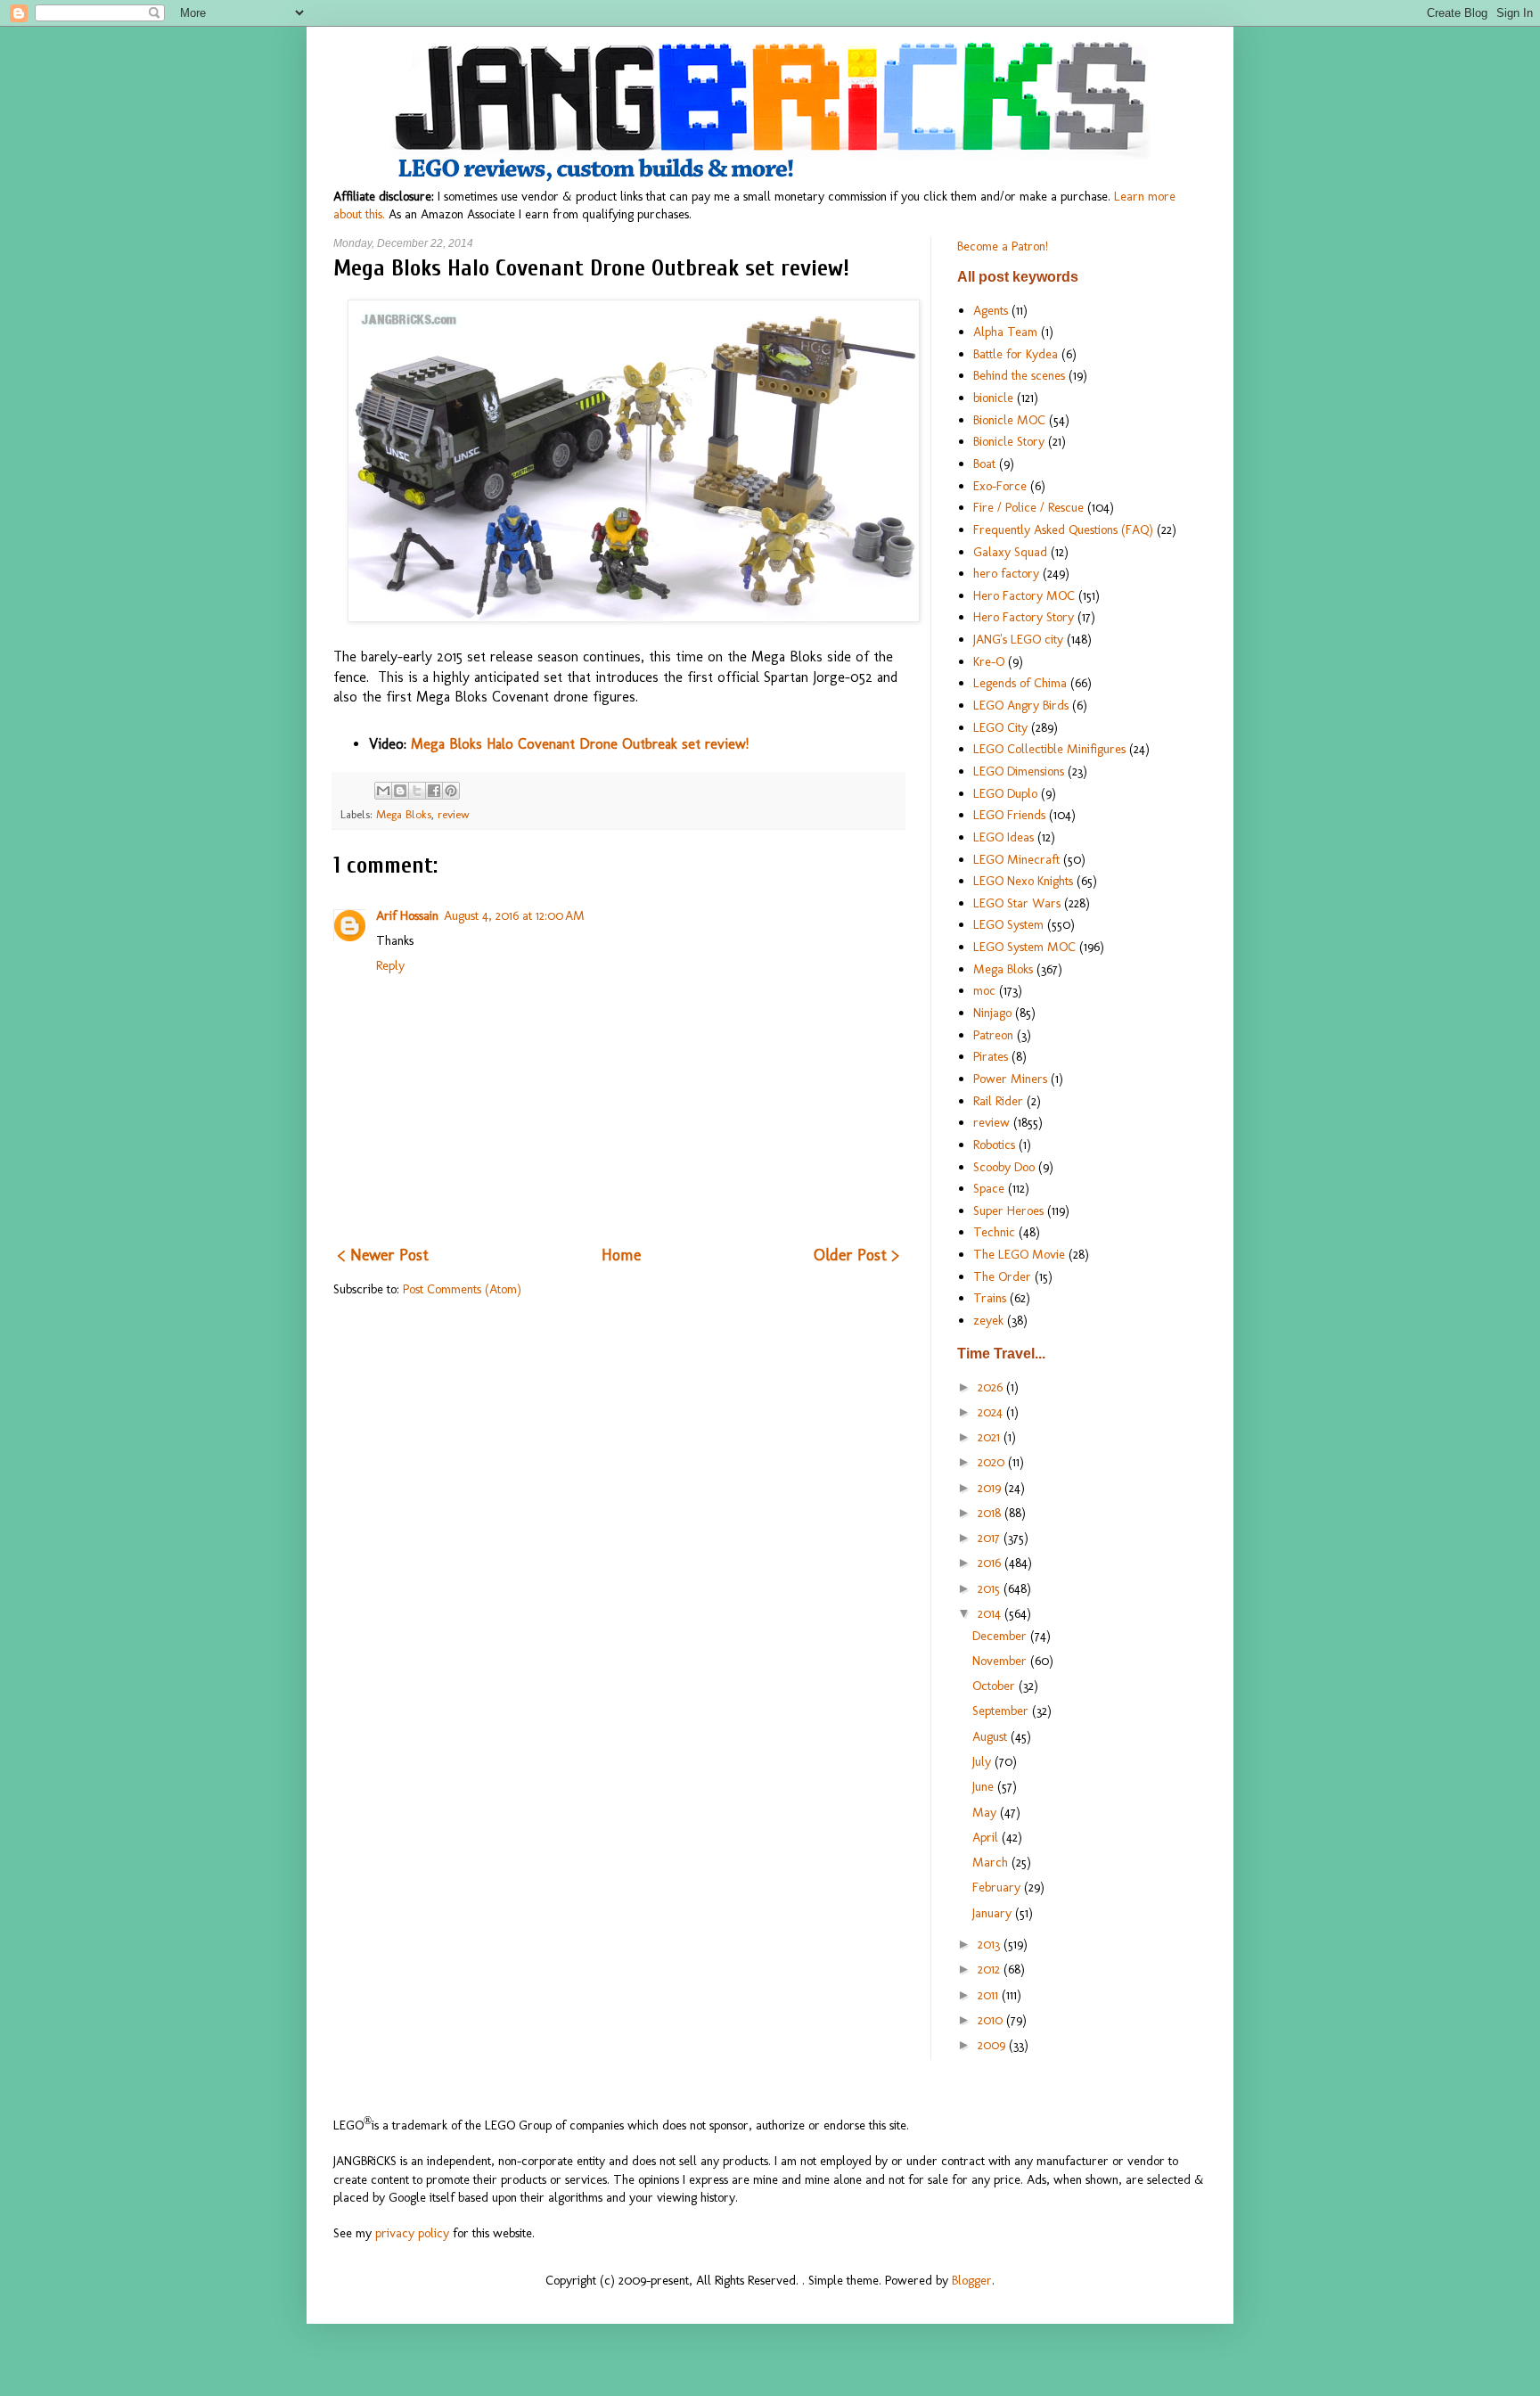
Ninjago (992, 1013)
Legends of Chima (1020, 683)
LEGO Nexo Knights (1023, 881)
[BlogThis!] (400, 791)
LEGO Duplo (1005, 793)
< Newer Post (383, 1255)
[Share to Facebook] (434, 791)
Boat (984, 464)
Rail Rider (998, 1101)
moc (984, 990)
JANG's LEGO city (1018, 639)
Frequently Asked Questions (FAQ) (1063, 529)
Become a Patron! (1003, 246)
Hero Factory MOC (1024, 595)
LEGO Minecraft (1016, 859)
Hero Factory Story (1024, 617)
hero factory (1006, 573)
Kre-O (989, 661)
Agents (991, 310)
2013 (991, 1944)
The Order (1002, 1276)
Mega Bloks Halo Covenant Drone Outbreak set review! (580, 744)
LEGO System (1008, 924)
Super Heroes (1008, 1210)
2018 (991, 1513)
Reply (390, 965)
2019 (991, 1488)
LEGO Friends (1009, 815)
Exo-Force (1000, 486)
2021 (991, 1437)
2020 (993, 1462)
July (983, 1761)
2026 (992, 1387)
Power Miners (1010, 1079)
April (987, 1837)
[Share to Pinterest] (451, 791)
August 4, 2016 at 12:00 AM (514, 915)
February (998, 1887)
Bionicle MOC (1009, 420)
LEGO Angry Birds (1021, 705)
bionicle (993, 398)
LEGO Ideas (1003, 837)
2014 (991, 1613)
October (995, 1686)
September (1002, 1711)
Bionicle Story (1009, 441)
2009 (993, 2045)
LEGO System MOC (1024, 947)
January (994, 1913)
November (1001, 1661)
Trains (990, 1298)
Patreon (993, 1035)
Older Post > (856, 1255)
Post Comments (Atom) (462, 1289)
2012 (991, 1969)
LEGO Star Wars (1017, 903)
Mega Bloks (404, 814)
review (454, 814)
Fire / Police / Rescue (1028, 507)
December (1001, 1636)
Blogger (972, 2280)
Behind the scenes (1019, 375)
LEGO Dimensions (1019, 771)
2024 (992, 1412)
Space (989, 1188)
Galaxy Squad (1010, 552)
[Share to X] (417, 791)
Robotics (994, 1145)
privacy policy (412, 2233)
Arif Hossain (407, 915)
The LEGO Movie (1019, 1254)
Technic (994, 1232)
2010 (992, 2020)
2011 (990, 1995)
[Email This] (383, 791)
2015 (991, 1588)
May (986, 1812)
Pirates (991, 1056)
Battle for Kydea (1016, 354)
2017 (991, 1538)
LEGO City (1000, 727)
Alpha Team (1005, 332)
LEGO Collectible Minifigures (1049, 749)
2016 (991, 1563)
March (992, 1862)
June (985, 1786)
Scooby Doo (1004, 1167)
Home (621, 1255)
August (991, 1736)
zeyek (988, 1320)
